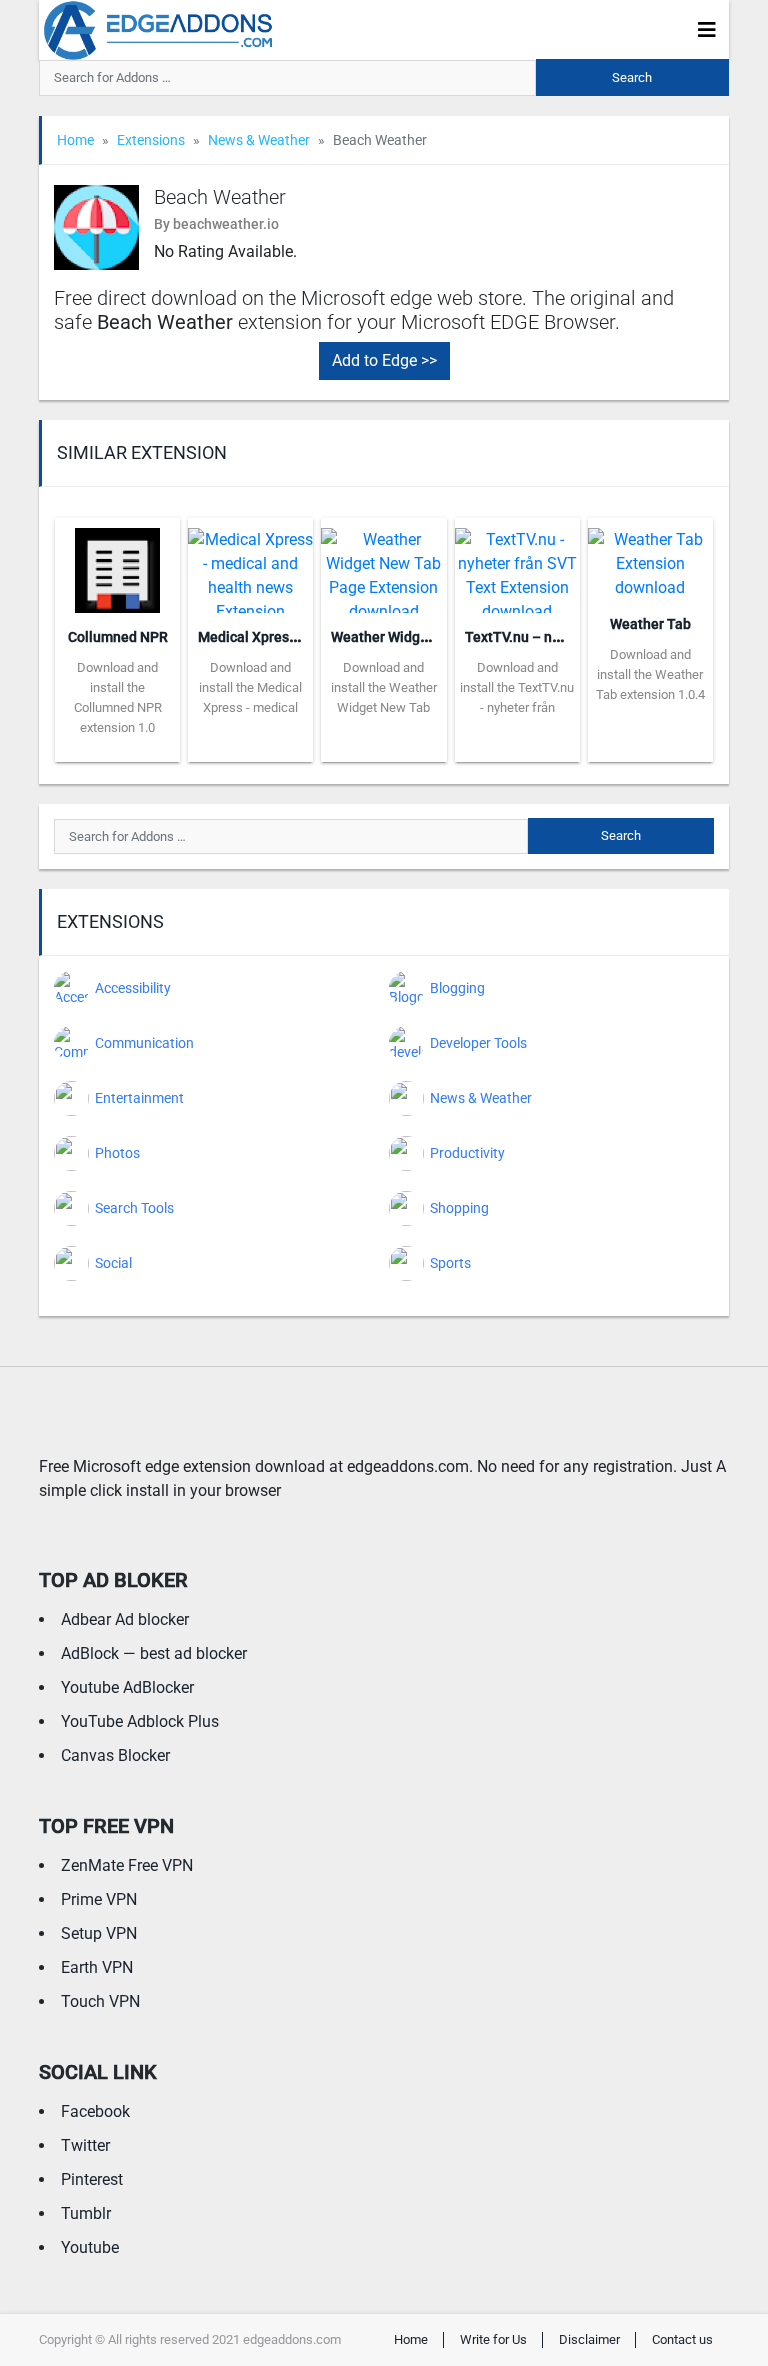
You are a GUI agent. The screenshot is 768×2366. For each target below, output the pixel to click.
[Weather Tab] (650, 557)
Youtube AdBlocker (127, 1687)
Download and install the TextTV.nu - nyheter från (517, 687)
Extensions (151, 140)
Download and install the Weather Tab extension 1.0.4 (650, 674)
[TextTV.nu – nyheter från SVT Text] (517, 563)
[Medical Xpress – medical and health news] (250, 563)
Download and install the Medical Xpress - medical (250, 687)
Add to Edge (117, 747)
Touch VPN (100, 2001)
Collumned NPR (118, 637)
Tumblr (86, 2213)
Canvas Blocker (115, 1755)
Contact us (682, 2339)
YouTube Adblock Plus (140, 1721)
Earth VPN (97, 1967)
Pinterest (92, 2179)
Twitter (85, 2145)
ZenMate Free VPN (127, 1865)
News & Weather (259, 140)
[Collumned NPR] (117, 563)
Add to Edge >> (384, 360)
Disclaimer (589, 2339)
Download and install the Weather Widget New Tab (384, 687)
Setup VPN (99, 1933)
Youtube (90, 2247)
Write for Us (493, 2339)
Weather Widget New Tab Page (429, 637)
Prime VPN (99, 1899)
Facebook (95, 2111)
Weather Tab (650, 624)
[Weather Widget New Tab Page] (383, 563)
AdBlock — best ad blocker (154, 1653)
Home (75, 140)
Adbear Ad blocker (125, 1619)
